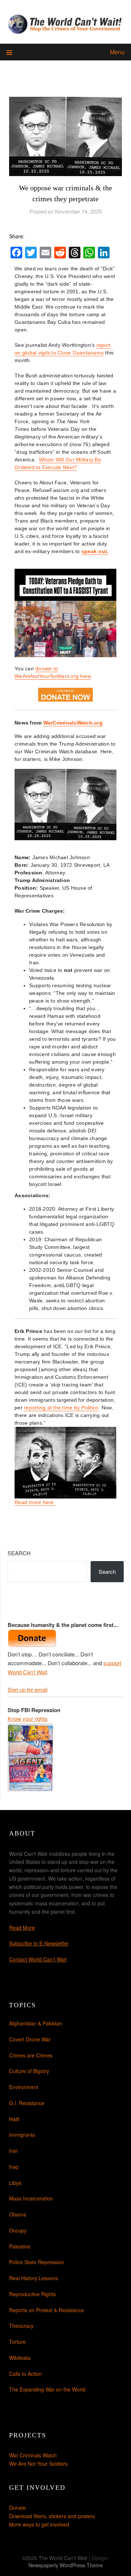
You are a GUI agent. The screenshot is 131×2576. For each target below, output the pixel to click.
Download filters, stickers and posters (52, 2516)
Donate (17, 2508)
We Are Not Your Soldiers (38, 2464)
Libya (15, 2183)
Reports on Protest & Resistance (47, 2310)
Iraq (14, 2167)
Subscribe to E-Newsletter (39, 1943)
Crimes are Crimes (31, 2055)
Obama (18, 2214)
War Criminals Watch (33, 2455)
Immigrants (22, 2135)
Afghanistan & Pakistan (36, 2023)
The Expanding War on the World (47, 2389)
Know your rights (28, 1718)
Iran (14, 2151)
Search (19, 1553)
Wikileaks (20, 2358)
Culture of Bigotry (29, 2071)
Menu (117, 52)
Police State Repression (37, 2262)
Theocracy (21, 2326)
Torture (17, 2342)
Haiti (14, 2119)
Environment (24, 2087)
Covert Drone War (30, 2039)
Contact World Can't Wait (38, 1959)
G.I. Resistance (27, 2103)
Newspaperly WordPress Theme (66, 2565)
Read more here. (35, 1502)
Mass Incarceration (31, 2198)
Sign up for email (27, 1689)
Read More (22, 1928)
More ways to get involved (39, 2524)
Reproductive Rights (32, 2294)
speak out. (95, 551)
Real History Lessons (33, 2278)
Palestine (20, 2246)
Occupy (18, 2230)
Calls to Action (25, 2374)
